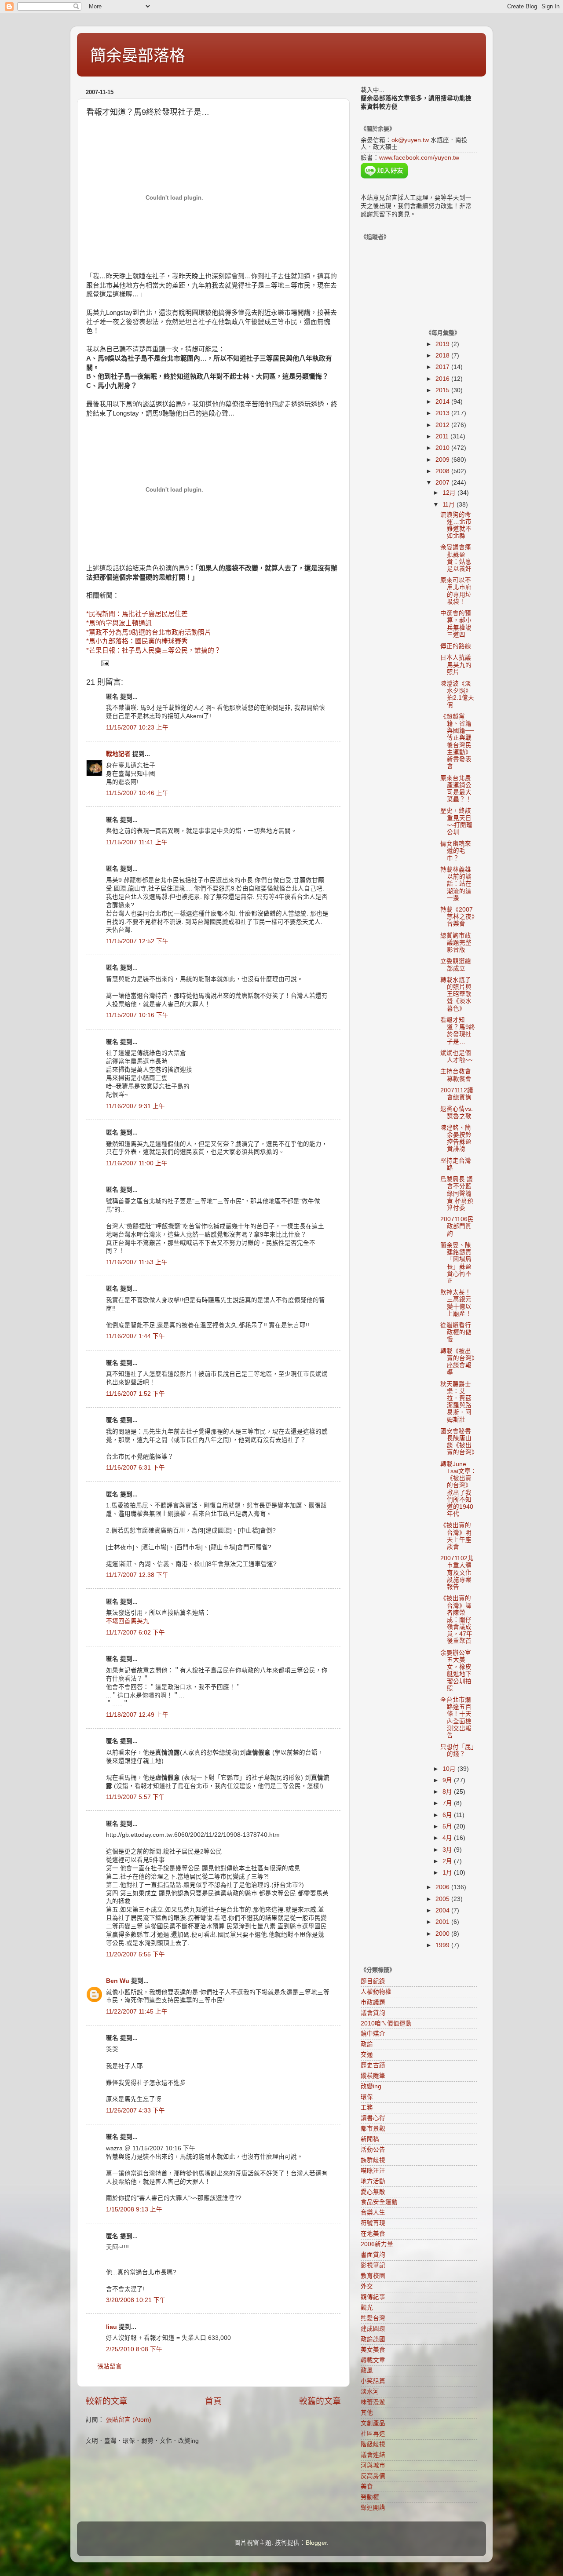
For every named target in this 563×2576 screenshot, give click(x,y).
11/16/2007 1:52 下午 (135, 1394)
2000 (443, 1934)
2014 (443, 402)
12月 (450, 493)
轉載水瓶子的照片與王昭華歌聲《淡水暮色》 (456, 994)
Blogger (316, 2543)
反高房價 (373, 2476)
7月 (448, 1803)
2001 (443, 1922)
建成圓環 (373, 2329)
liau (112, 2327)
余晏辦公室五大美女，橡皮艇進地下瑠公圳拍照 (456, 1671)
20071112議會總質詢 (457, 1094)
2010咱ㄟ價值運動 (386, 2023)
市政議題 (373, 2002)
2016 (443, 379)
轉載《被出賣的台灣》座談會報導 (457, 1362)
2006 (443, 1887)
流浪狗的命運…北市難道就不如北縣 (456, 525)
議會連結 (373, 2455)
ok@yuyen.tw (410, 140)
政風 (367, 2370)
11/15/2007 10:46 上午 (137, 793)
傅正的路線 (456, 646)
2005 (443, 1899)
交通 (367, 2055)
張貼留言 (110, 2366)
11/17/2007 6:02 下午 (135, 1633)
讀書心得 (373, 2118)
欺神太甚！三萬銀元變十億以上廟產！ (456, 1303)
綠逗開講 (373, 2508)
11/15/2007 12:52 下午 (137, 941)
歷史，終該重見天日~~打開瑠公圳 (456, 821)
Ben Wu (118, 1981)
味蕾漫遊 (373, 2402)
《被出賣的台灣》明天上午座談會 (456, 1536)
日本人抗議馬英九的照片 (456, 665)
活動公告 (373, 2150)
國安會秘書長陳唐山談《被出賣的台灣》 (459, 1442)
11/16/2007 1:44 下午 (135, 1336)
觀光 (367, 2308)
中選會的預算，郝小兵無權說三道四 (456, 624)
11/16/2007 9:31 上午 (135, 1106)
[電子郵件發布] (104, 663)
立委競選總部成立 (456, 965)
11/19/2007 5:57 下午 (135, 1797)
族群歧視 (373, 2160)
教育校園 (373, 2276)
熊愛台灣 (373, 2318)
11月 (450, 505)
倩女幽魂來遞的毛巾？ (456, 851)
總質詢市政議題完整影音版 (456, 943)
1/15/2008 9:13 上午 (134, 2209)
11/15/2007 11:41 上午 (137, 842)
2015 (443, 390)
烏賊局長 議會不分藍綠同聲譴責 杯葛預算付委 (457, 1193)
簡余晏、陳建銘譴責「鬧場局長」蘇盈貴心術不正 (456, 1263)
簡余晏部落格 (138, 56)
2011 (443, 436)
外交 (367, 2286)
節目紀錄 (373, 1981)
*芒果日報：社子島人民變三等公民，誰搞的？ (154, 650)
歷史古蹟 (373, 2065)
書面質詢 (373, 2255)
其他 (367, 2413)
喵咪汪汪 (373, 2171)
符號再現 (373, 2223)
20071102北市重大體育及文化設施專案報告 (457, 1573)
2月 (448, 1861)
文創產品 (373, 2423)
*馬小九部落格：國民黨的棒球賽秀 (137, 641)
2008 (443, 471)
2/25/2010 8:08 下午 (134, 2349)
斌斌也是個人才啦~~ (456, 1056)
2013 (443, 413)
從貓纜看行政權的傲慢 (456, 1332)
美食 (367, 2487)
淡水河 (370, 2392)
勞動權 (370, 2497)
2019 (443, 344)
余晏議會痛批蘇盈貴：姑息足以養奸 (456, 558)
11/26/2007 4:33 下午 (135, 2111)
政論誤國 (373, 2339)
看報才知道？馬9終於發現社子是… (458, 1031)
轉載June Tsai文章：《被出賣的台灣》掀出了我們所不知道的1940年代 (459, 1489)
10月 (450, 1769)
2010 (443, 448)
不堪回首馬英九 (128, 1621)
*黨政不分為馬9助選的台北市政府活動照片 (149, 632)
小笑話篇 (373, 2381)
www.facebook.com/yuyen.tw (419, 158)
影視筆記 (373, 2265)
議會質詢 (373, 2013)
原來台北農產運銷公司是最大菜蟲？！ (456, 789)
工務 (367, 2107)
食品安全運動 (379, 2202)
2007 (443, 483)
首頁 (213, 2401)
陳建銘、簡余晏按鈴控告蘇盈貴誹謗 (456, 1138)
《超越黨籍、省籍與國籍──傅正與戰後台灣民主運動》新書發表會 (457, 741)
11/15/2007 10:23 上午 (137, 728)
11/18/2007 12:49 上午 (137, 1715)
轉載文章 (373, 2360)
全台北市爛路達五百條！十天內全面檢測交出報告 (456, 1718)
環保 (367, 2097)
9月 (448, 1780)
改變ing (371, 2086)
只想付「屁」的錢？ (457, 1750)
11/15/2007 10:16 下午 (137, 1015)
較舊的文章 (320, 2401)
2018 (443, 356)
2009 (443, 460)
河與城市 (373, 2465)
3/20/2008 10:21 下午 (136, 2300)
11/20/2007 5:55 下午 (135, 1954)
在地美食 (373, 2234)
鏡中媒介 (373, 2034)
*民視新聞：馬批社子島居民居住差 (137, 614)
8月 (448, 1792)
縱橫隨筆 (373, 2076)
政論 (367, 2044)
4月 (448, 1838)
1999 (443, 1945)
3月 (448, 1850)
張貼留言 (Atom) (129, 2420)
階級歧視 (373, 2444)
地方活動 (373, 2181)
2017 (443, 367)
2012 (443, 425)
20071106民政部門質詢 (457, 1226)
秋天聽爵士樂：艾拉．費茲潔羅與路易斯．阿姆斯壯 (456, 1402)
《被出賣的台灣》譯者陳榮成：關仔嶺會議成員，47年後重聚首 (456, 1620)
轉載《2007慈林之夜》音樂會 (457, 917)
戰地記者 (118, 754)
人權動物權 (376, 1992)
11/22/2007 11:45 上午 (137, 2012)
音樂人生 (373, 2213)
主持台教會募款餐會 (456, 1075)
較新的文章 (107, 2401)
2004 (443, 1910)
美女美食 (373, 2350)
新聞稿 (370, 2139)
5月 (448, 1826)
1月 (448, 1873)
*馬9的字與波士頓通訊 (119, 623)
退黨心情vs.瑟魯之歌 (457, 1112)
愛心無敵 (373, 2192)
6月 (448, 1815)
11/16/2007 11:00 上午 (137, 1163)
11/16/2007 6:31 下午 (135, 1468)
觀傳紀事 (373, 2297)
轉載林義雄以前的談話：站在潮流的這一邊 (456, 884)
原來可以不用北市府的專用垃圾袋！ (456, 591)
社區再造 (373, 2434)
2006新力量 (377, 2244)
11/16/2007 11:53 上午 (137, 1262)
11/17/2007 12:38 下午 (137, 1575)
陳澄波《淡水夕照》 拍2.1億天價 (457, 694)
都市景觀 (373, 2129)
